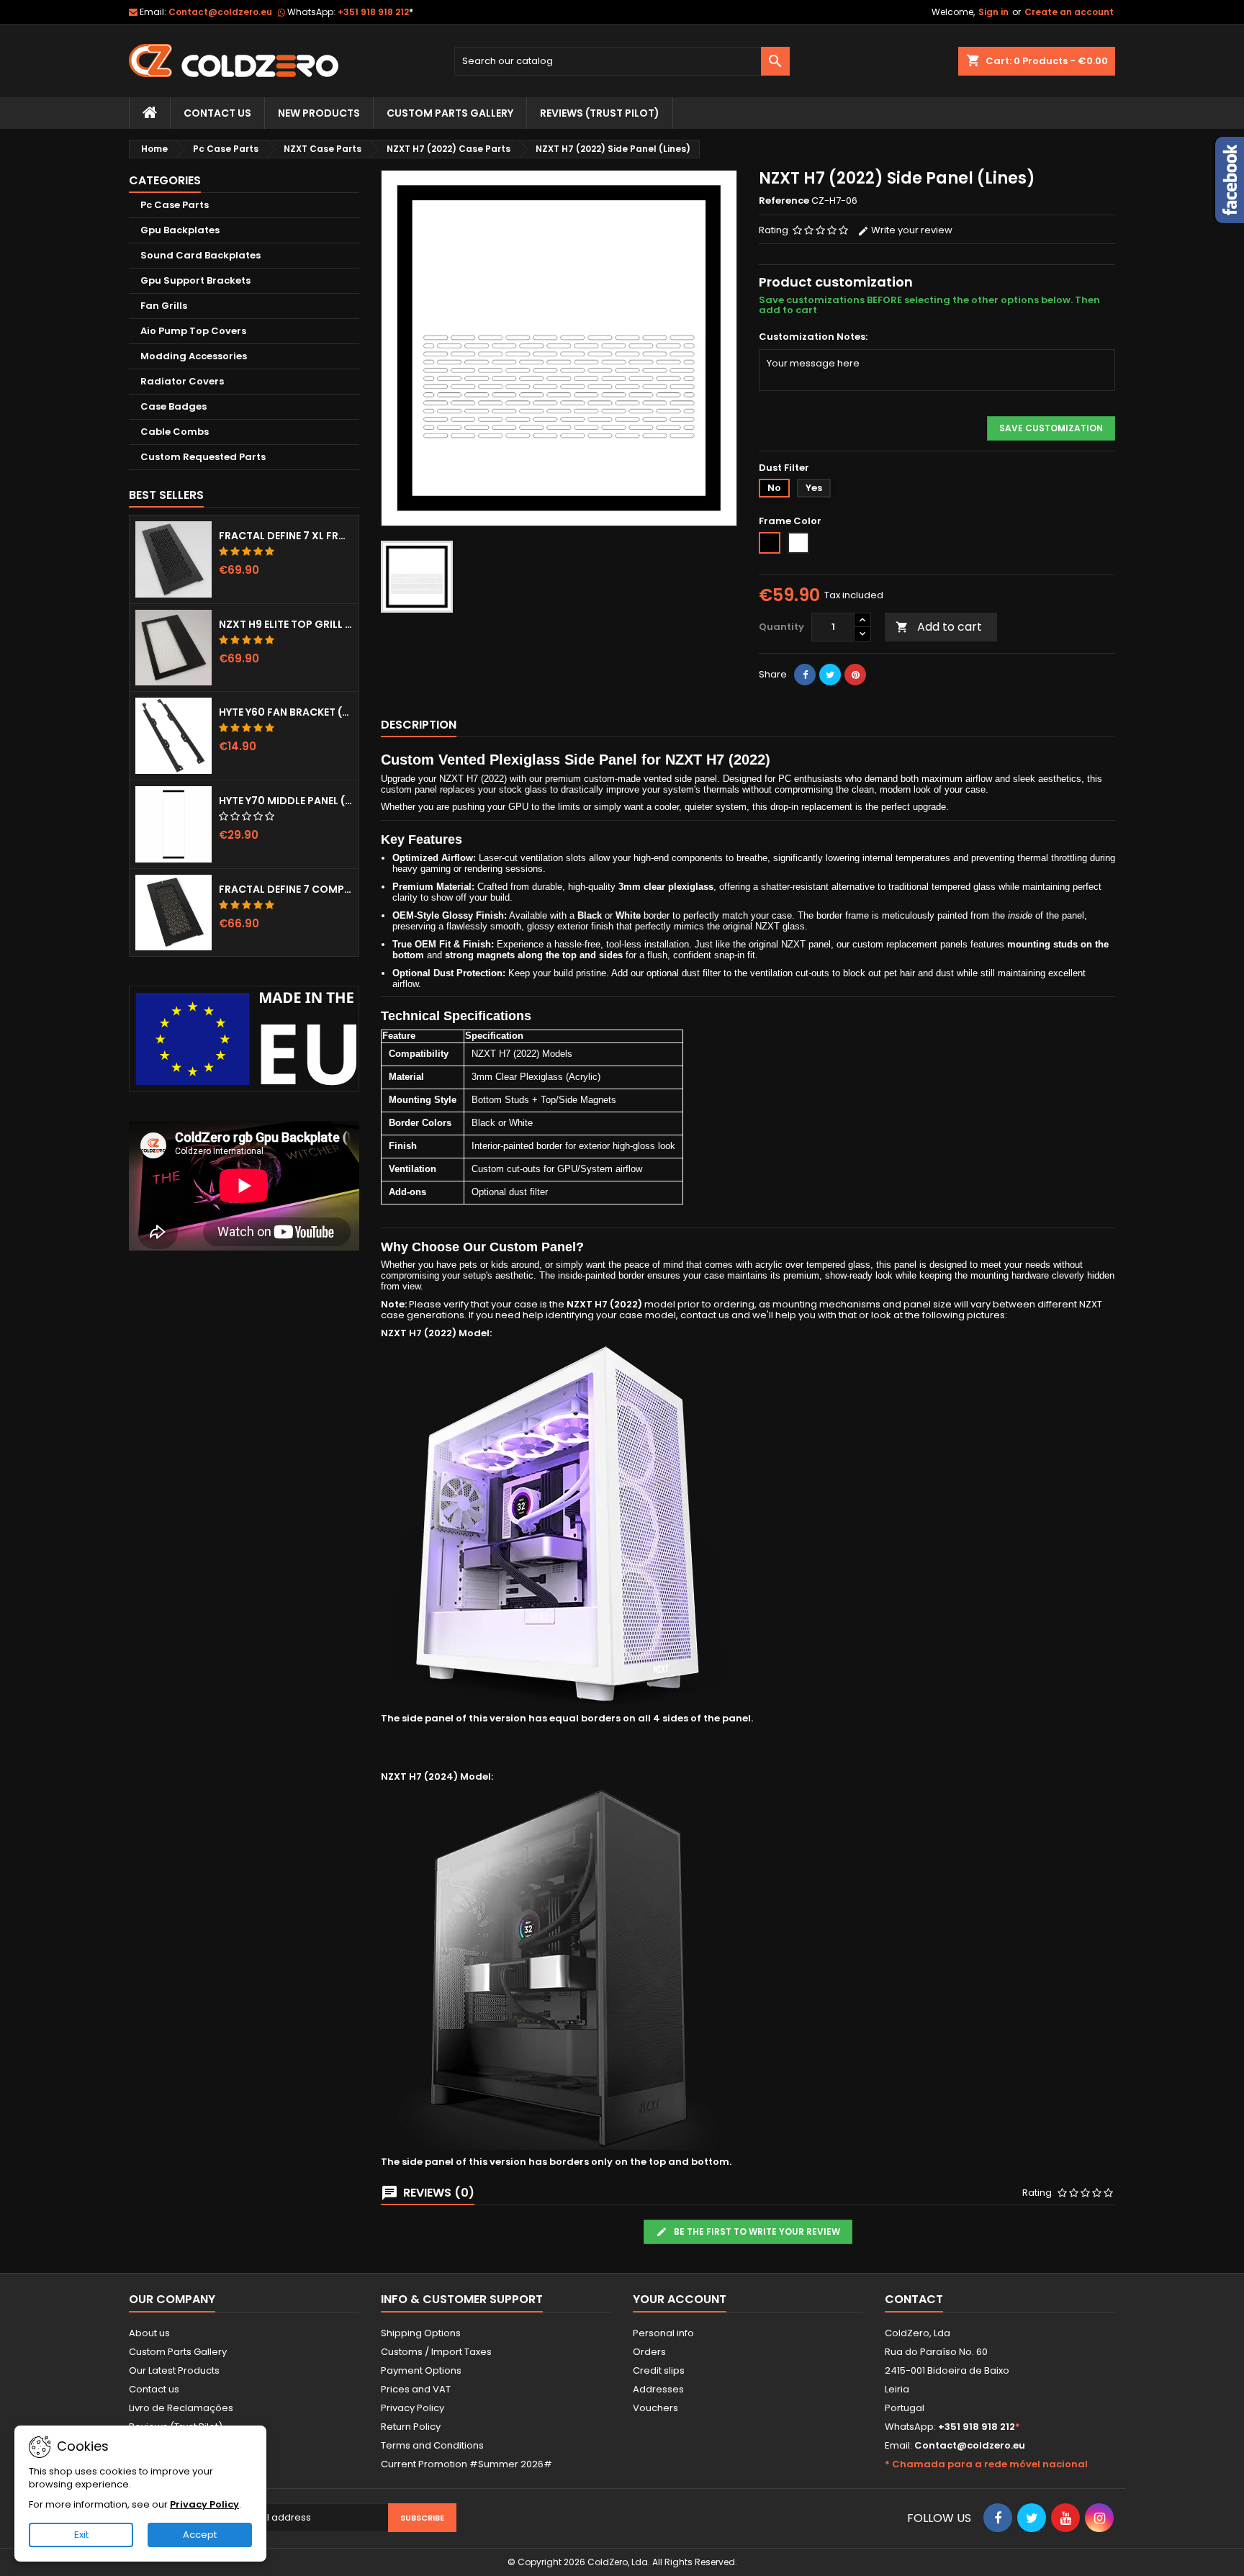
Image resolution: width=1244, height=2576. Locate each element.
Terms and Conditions (432, 2445)
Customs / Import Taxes (436, 2352)
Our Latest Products (174, 2370)
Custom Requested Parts (203, 457)
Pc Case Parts (175, 205)
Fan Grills (164, 306)
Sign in (993, 12)
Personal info (663, 2333)
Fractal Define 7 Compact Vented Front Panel (286, 889)
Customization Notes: (813, 337)
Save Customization (1051, 428)
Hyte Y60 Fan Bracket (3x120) (286, 712)
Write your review (911, 230)
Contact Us (217, 113)
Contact (914, 2299)
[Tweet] (830, 675)
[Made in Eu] (244, 1039)
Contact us (154, 2389)
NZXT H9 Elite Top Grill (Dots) (286, 624)
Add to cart (939, 627)
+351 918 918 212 (375, 12)
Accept (200, 2535)
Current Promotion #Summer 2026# (466, 2464)
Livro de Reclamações (181, 2408)
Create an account (1069, 12)
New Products (319, 113)
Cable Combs (175, 432)
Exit (81, 2535)
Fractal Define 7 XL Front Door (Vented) (286, 536)
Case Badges (173, 406)
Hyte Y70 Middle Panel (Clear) (286, 801)
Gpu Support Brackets (195, 280)
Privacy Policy (413, 2408)
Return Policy (411, 2427)
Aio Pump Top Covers (193, 331)
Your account (680, 2299)
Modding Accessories (194, 356)
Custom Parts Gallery (450, 113)
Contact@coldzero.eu (220, 12)
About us (149, 2333)
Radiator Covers (182, 381)
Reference (784, 201)
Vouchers (655, 2408)
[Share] (805, 675)
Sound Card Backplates (200, 255)
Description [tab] (419, 725)
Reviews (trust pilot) (600, 113)
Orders (649, 2352)
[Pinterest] (855, 675)
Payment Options (421, 2370)
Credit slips (659, 2370)
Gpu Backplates (180, 230)
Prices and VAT (416, 2389)
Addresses (658, 2389)
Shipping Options (421, 2333)
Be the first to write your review (756, 2232)
